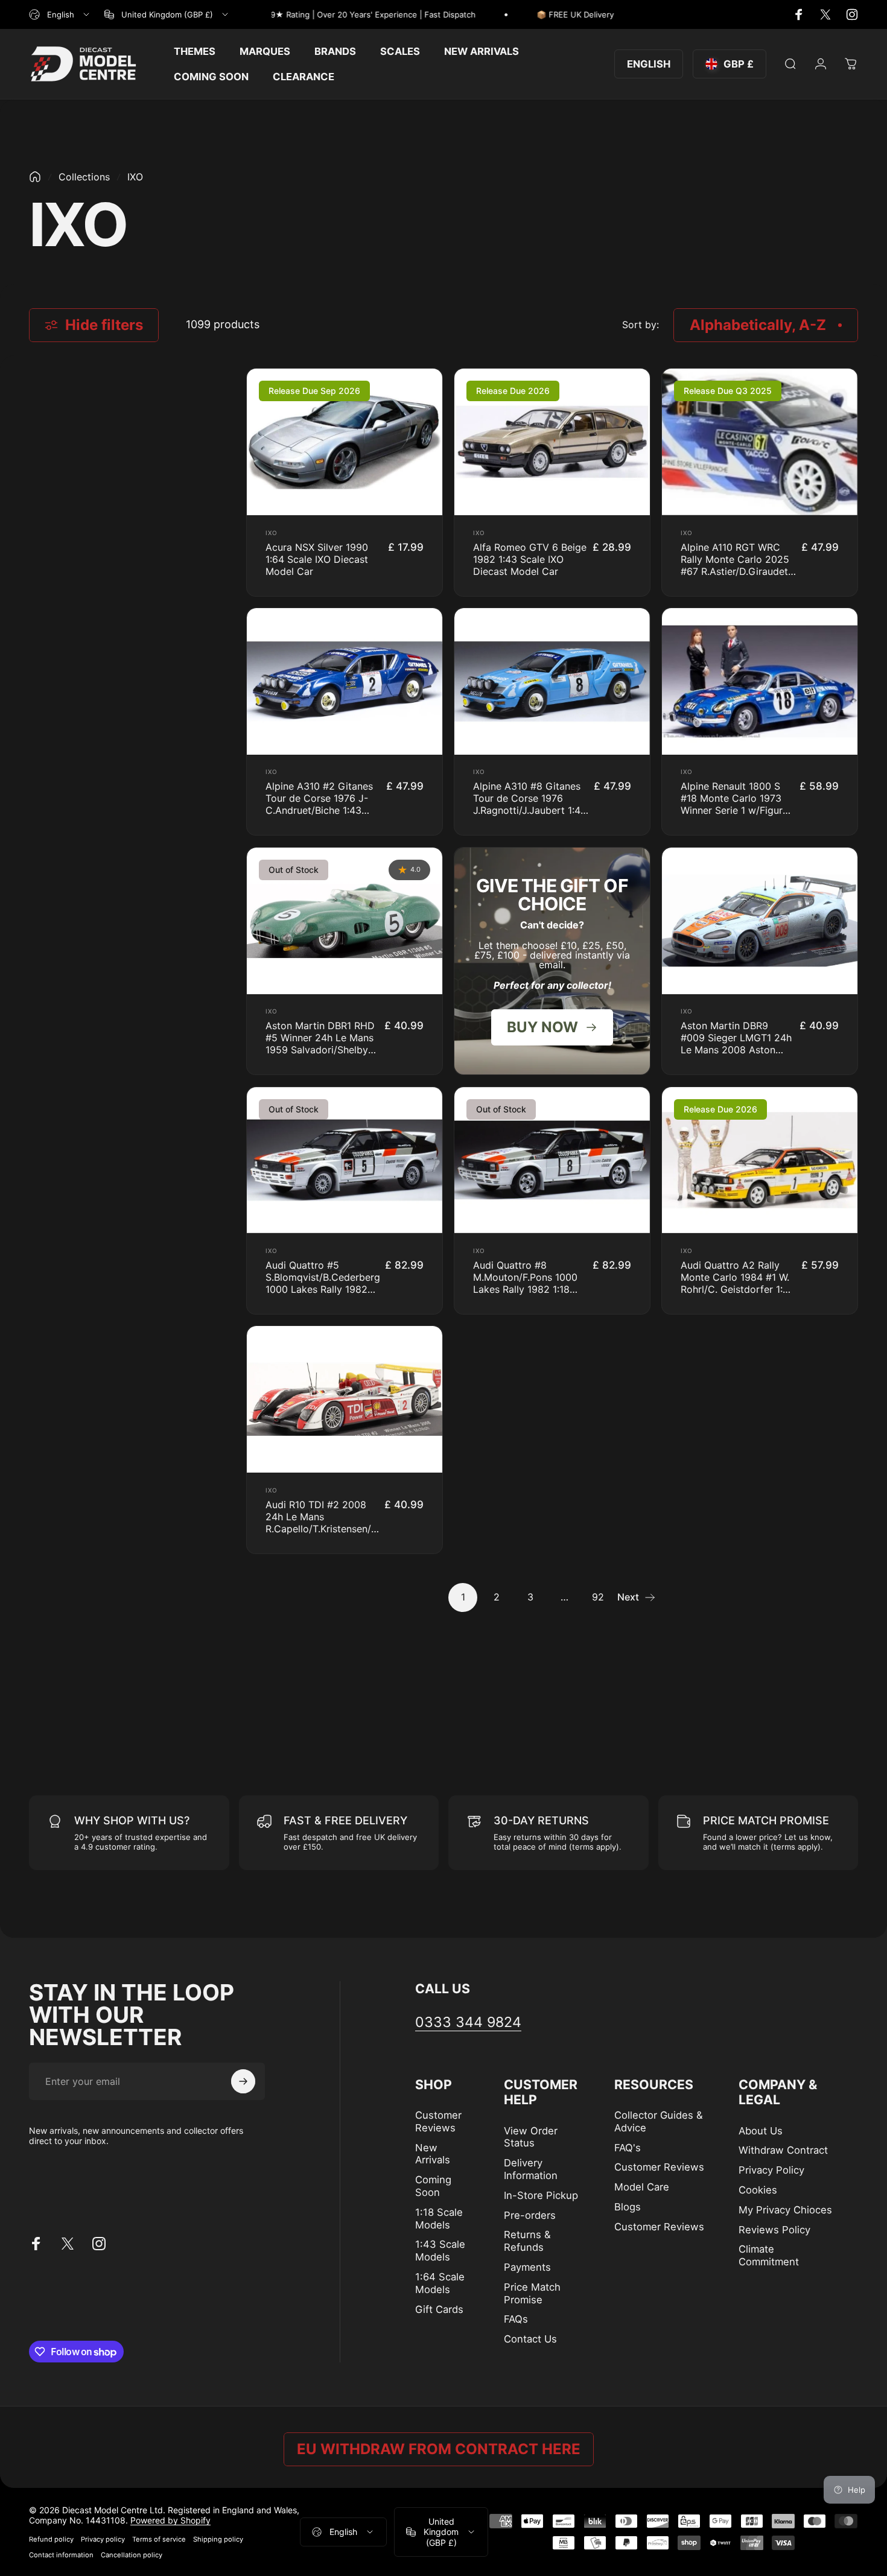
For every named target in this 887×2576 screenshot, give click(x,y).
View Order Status (531, 2137)
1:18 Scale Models (439, 2219)
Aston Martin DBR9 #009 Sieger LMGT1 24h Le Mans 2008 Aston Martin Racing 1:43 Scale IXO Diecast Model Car (737, 1050)
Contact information (61, 2555)
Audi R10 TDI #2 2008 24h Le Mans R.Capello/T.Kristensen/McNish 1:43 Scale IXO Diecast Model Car (335, 1529)
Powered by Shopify (170, 2520)
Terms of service (159, 2539)
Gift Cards (439, 2309)
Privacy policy (103, 2539)
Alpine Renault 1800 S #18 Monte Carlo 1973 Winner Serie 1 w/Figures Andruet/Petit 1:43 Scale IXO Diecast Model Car (737, 810)
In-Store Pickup (541, 2195)
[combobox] (60, 14)
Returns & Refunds (527, 2241)
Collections (84, 177)
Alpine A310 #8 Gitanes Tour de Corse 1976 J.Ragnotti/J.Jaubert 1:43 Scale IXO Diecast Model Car (530, 810)
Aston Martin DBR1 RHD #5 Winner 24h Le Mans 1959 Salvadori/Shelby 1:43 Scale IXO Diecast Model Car (320, 1050)
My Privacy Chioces (785, 2210)
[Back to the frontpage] (35, 177)
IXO (272, 533)
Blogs (628, 2207)
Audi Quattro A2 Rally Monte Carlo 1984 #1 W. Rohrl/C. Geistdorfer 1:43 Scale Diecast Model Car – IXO (738, 1289)
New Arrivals (433, 2154)
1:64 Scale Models (440, 2283)
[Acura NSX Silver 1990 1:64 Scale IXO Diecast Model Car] (345, 442)
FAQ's (628, 2148)
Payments (527, 2267)
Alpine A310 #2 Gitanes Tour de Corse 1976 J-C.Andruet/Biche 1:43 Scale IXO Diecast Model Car (322, 810)
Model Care (642, 2187)
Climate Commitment (769, 2255)
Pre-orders (530, 2215)
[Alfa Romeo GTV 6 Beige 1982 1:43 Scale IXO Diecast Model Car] (552, 442)
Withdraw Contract (783, 2150)
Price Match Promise (532, 2293)
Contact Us (530, 2339)
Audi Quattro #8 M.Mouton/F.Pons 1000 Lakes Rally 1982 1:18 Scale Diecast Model (525, 1283)
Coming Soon (433, 2186)
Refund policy (51, 2539)
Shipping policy (218, 2539)
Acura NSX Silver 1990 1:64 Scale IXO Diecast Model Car (317, 559)
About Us (761, 2131)
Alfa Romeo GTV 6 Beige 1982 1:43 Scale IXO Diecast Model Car (530, 559)
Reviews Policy (774, 2230)
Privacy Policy (771, 2170)
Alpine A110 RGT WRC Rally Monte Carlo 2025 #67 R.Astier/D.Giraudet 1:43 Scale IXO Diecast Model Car (735, 571)
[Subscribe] (243, 2081)
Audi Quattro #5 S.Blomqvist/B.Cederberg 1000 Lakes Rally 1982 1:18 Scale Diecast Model (323, 1283)
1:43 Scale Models (440, 2251)
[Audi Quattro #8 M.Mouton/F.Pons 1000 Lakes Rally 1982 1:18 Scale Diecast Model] (552, 1160)
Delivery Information (531, 2169)
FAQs (516, 2319)
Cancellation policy (132, 2555)
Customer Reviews (438, 2121)
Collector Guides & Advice (659, 2121)
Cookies (758, 2190)
